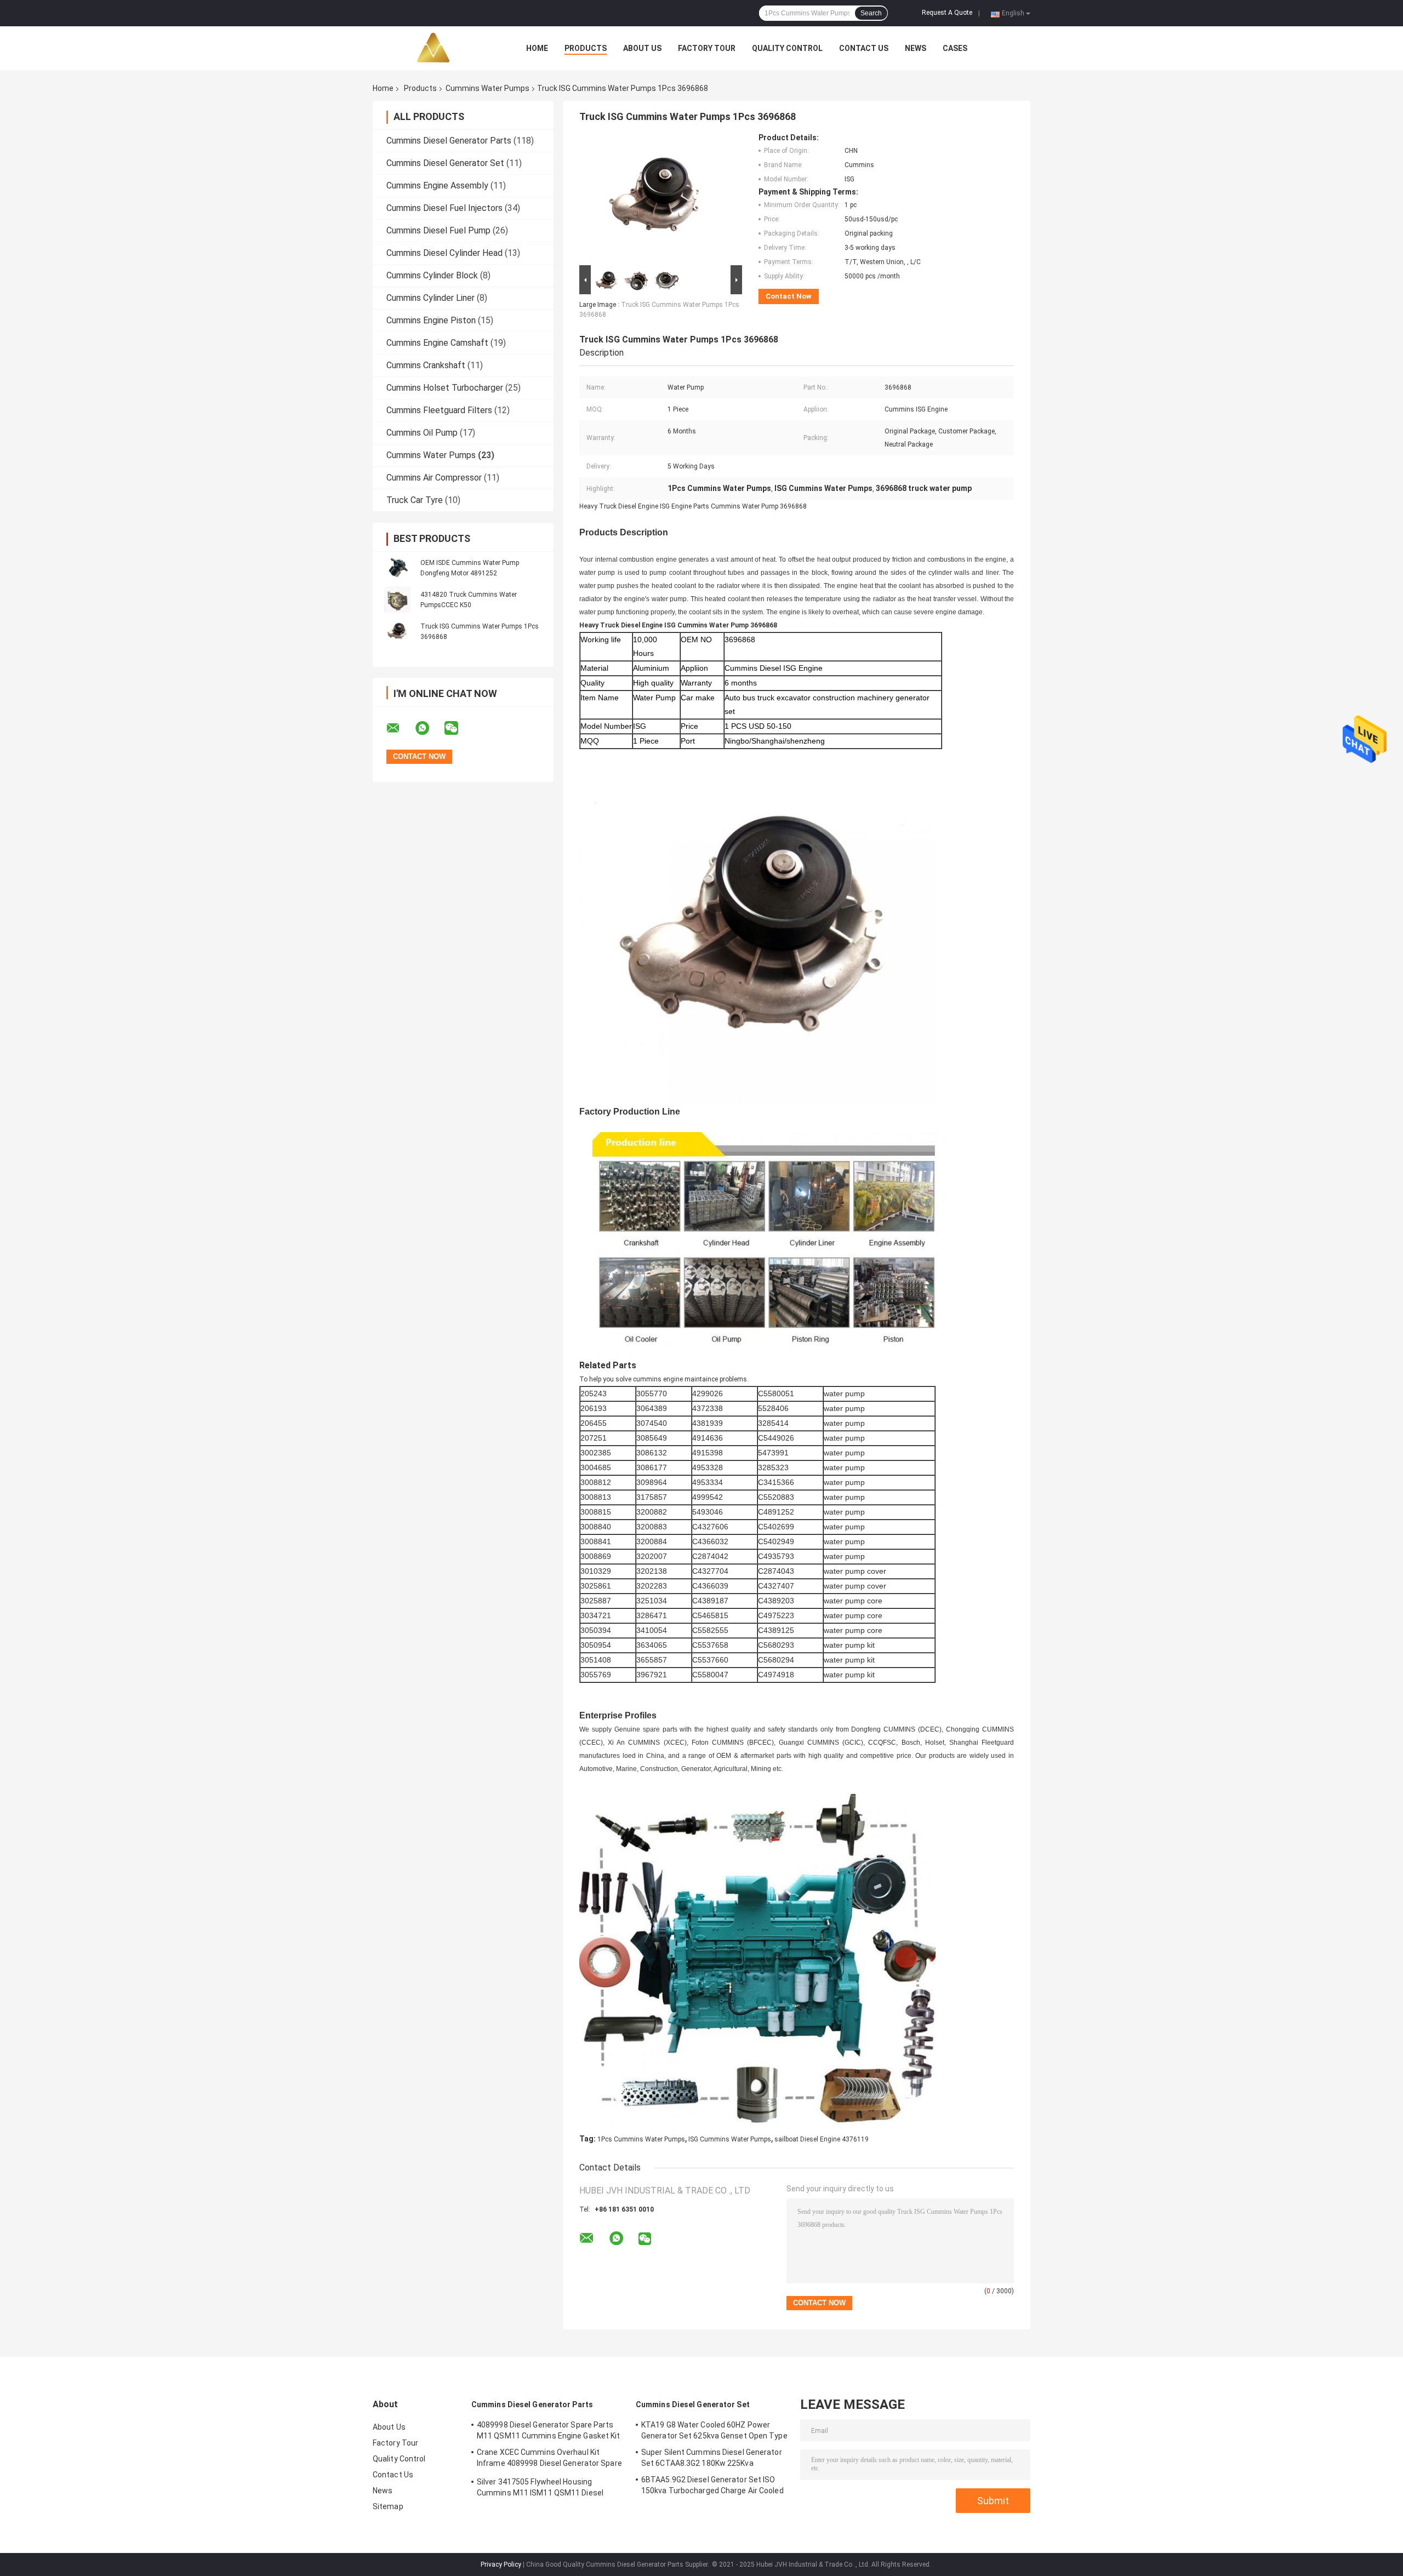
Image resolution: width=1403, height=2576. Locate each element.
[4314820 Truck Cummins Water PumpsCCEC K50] (397, 599)
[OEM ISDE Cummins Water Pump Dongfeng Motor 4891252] (397, 568)
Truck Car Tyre (415, 500)
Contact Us (864, 48)
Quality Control (787, 48)
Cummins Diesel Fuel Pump (438, 230)
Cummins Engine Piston (431, 320)
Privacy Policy (501, 2564)
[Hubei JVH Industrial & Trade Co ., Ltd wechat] (458, 728)
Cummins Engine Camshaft (437, 343)
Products (586, 48)
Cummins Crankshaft (426, 365)
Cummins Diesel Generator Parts (449, 141)
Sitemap (388, 2506)
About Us (642, 48)
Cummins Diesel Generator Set (445, 163)
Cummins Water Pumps (487, 88)
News (916, 48)
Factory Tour (707, 48)
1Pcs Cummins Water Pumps (641, 2139)
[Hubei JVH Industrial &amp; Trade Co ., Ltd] (433, 48)
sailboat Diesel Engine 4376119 (822, 2139)
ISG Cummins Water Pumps (730, 2139)
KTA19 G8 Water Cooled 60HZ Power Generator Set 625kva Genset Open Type (714, 2430)
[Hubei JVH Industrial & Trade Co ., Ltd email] (400, 728)
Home (537, 48)
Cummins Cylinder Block (432, 275)
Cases (955, 48)
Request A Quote (947, 13)
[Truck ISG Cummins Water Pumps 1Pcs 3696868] (397, 631)
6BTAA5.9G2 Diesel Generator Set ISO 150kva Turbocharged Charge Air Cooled (712, 2485)
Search (871, 13)
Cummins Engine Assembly (437, 185)
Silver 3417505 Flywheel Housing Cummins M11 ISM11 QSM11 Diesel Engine (540, 2489)
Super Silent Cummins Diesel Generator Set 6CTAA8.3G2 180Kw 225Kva (712, 2458)
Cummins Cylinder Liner (430, 298)
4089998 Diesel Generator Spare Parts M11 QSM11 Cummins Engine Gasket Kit (549, 2430)
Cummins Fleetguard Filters (439, 410)
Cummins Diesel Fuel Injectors (444, 208)
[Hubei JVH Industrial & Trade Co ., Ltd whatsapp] (429, 728)
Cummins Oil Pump (422, 433)
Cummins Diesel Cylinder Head (444, 253)
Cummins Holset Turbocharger (445, 388)
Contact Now (789, 296)
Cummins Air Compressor (434, 478)
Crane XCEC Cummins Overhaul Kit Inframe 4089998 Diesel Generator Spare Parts (549, 2459)
